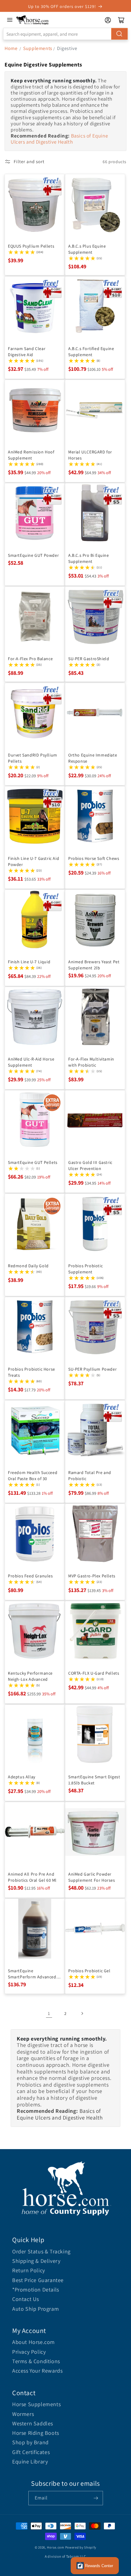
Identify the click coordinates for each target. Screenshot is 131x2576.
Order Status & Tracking (41, 2251)
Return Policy (29, 2270)
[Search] (119, 34)
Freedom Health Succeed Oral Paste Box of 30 (33, 1476)
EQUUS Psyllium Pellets (31, 246)
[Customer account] (108, 20)
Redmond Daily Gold (28, 1266)
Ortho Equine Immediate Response (93, 758)
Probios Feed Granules (30, 1576)
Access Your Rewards (37, 2371)
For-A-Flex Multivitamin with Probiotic (91, 1062)
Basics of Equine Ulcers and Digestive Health (59, 139)
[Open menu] (10, 20)
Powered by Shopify (81, 2547)
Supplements (38, 48)
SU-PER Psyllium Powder (92, 1369)
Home (11, 48)
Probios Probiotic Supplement (85, 1269)
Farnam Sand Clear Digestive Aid (27, 352)
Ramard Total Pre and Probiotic (90, 1476)
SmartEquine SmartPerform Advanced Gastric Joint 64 (32, 1974)
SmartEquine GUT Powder (33, 555)
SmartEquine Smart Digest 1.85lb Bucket (94, 1780)
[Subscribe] (96, 2498)
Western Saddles (33, 2423)
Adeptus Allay (22, 1777)
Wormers (23, 2414)
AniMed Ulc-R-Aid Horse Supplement (31, 1062)
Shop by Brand (30, 2442)
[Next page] (82, 2013)
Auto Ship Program (35, 2309)
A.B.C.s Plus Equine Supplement (87, 249)
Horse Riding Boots (36, 2433)
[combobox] (65, 34)
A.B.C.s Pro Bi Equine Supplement (89, 558)
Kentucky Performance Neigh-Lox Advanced (30, 1676)
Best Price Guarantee (38, 2280)
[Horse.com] (33, 20)
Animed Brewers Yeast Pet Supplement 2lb (94, 965)
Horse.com (55, 2547)
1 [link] (49, 2013)
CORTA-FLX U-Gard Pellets (94, 1673)
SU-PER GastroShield (89, 659)
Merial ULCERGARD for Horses (90, 455)
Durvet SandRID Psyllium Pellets (33, 758)
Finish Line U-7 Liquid (29, 962)
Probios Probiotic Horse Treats (32, 1372)
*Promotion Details (36, 2290)
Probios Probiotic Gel (89, 1971)
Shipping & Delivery (36, 2261)
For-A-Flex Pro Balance (30, 659)
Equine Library (30, 2462)
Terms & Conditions (36, 2361)
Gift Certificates (31, 2452)
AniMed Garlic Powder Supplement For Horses (92, 1877)
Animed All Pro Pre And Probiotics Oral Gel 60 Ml (32, 1877)
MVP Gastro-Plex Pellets (92, 1576)
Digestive (67, 48)
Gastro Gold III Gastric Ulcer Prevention (90, 1165)
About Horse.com (34, 2342)
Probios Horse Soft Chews (94, 858)
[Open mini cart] (121, 20)
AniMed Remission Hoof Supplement (31, 455)
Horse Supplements (36, 2404)
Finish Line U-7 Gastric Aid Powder (34, 861)
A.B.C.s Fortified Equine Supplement (91, 352)
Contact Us (26, 2299)
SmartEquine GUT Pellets (33, 1162)
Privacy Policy (29, 2352)
